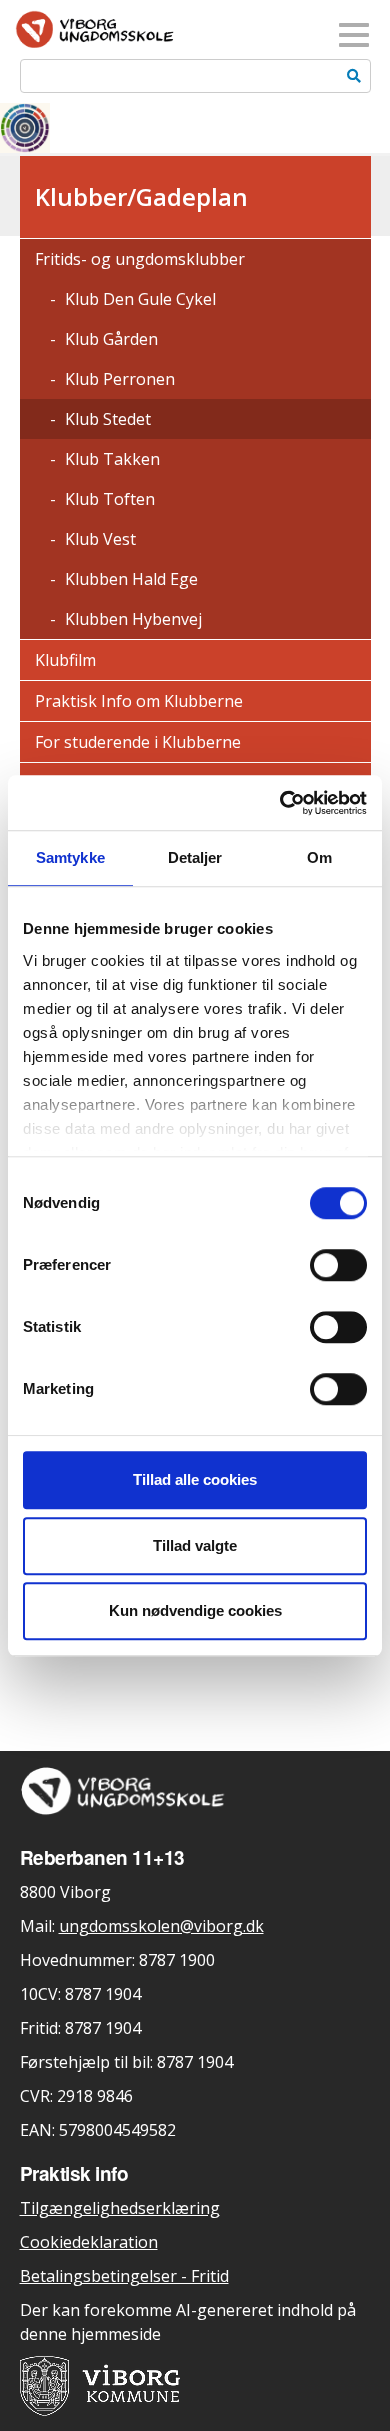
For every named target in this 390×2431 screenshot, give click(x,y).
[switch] (338, 1265)
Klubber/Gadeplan (141, 196)
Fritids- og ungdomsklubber (140, 259)
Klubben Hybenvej (131, 619)
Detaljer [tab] (195, 857)
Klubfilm (65, 660)
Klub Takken (110, 459)
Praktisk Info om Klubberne (139, 701)
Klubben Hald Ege (129, 579)
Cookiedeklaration (89, 2242)
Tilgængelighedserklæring (120, 2208)
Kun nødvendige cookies (195, 1610)
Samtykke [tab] (70, 857)
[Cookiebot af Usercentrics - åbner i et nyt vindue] (280, 803)
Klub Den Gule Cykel (138, 299)
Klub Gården (109, 339)
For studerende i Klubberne (138, 742)
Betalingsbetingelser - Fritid (124, 2276)
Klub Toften (108, 499)
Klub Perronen (118, 379)
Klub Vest (98, 539)
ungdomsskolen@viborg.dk (161, 1926)
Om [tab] (319, 857)
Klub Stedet (106, 419)
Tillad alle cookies (195, 1479)
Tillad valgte (195, 1545)
